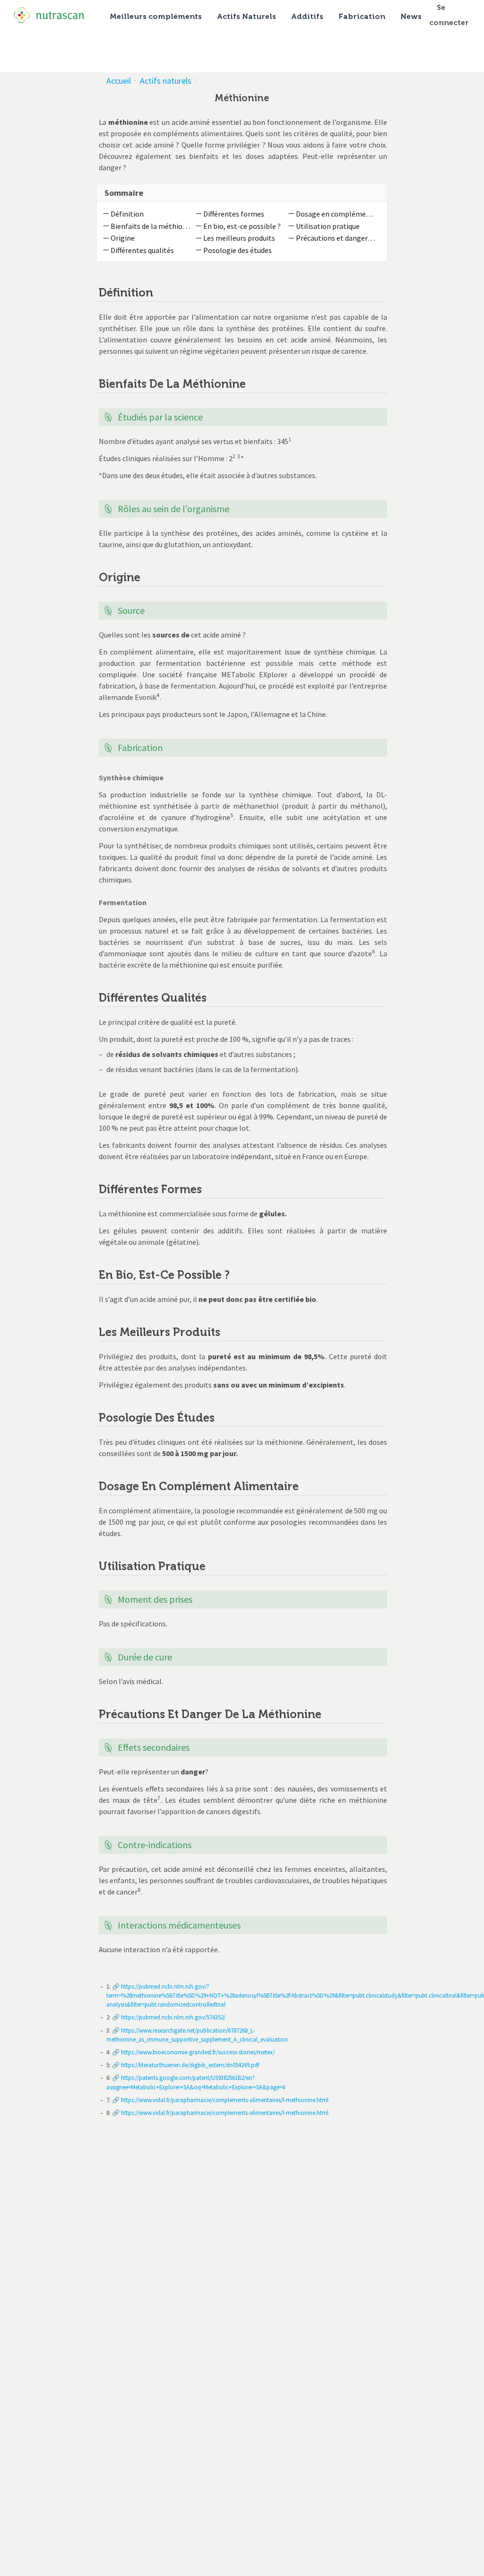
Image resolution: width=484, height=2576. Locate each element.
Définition (127, 214)
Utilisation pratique (328, 226)
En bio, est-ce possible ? (242, 226)
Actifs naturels (166, 81)
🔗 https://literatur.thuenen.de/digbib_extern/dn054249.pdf (185, 2065)
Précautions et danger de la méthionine (336, 238)
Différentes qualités (142, 250)
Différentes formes (234, 214)
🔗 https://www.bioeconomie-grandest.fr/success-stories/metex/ (193, 2052)
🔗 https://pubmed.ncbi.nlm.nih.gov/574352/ (168, 2017)
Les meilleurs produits (239, 238)
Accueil (119, 81)
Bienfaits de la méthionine (151, 226)
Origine (123, 238)
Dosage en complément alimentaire (336, 214)
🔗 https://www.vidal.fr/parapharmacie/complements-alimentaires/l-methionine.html (220, 2100)
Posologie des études (238, 250)
